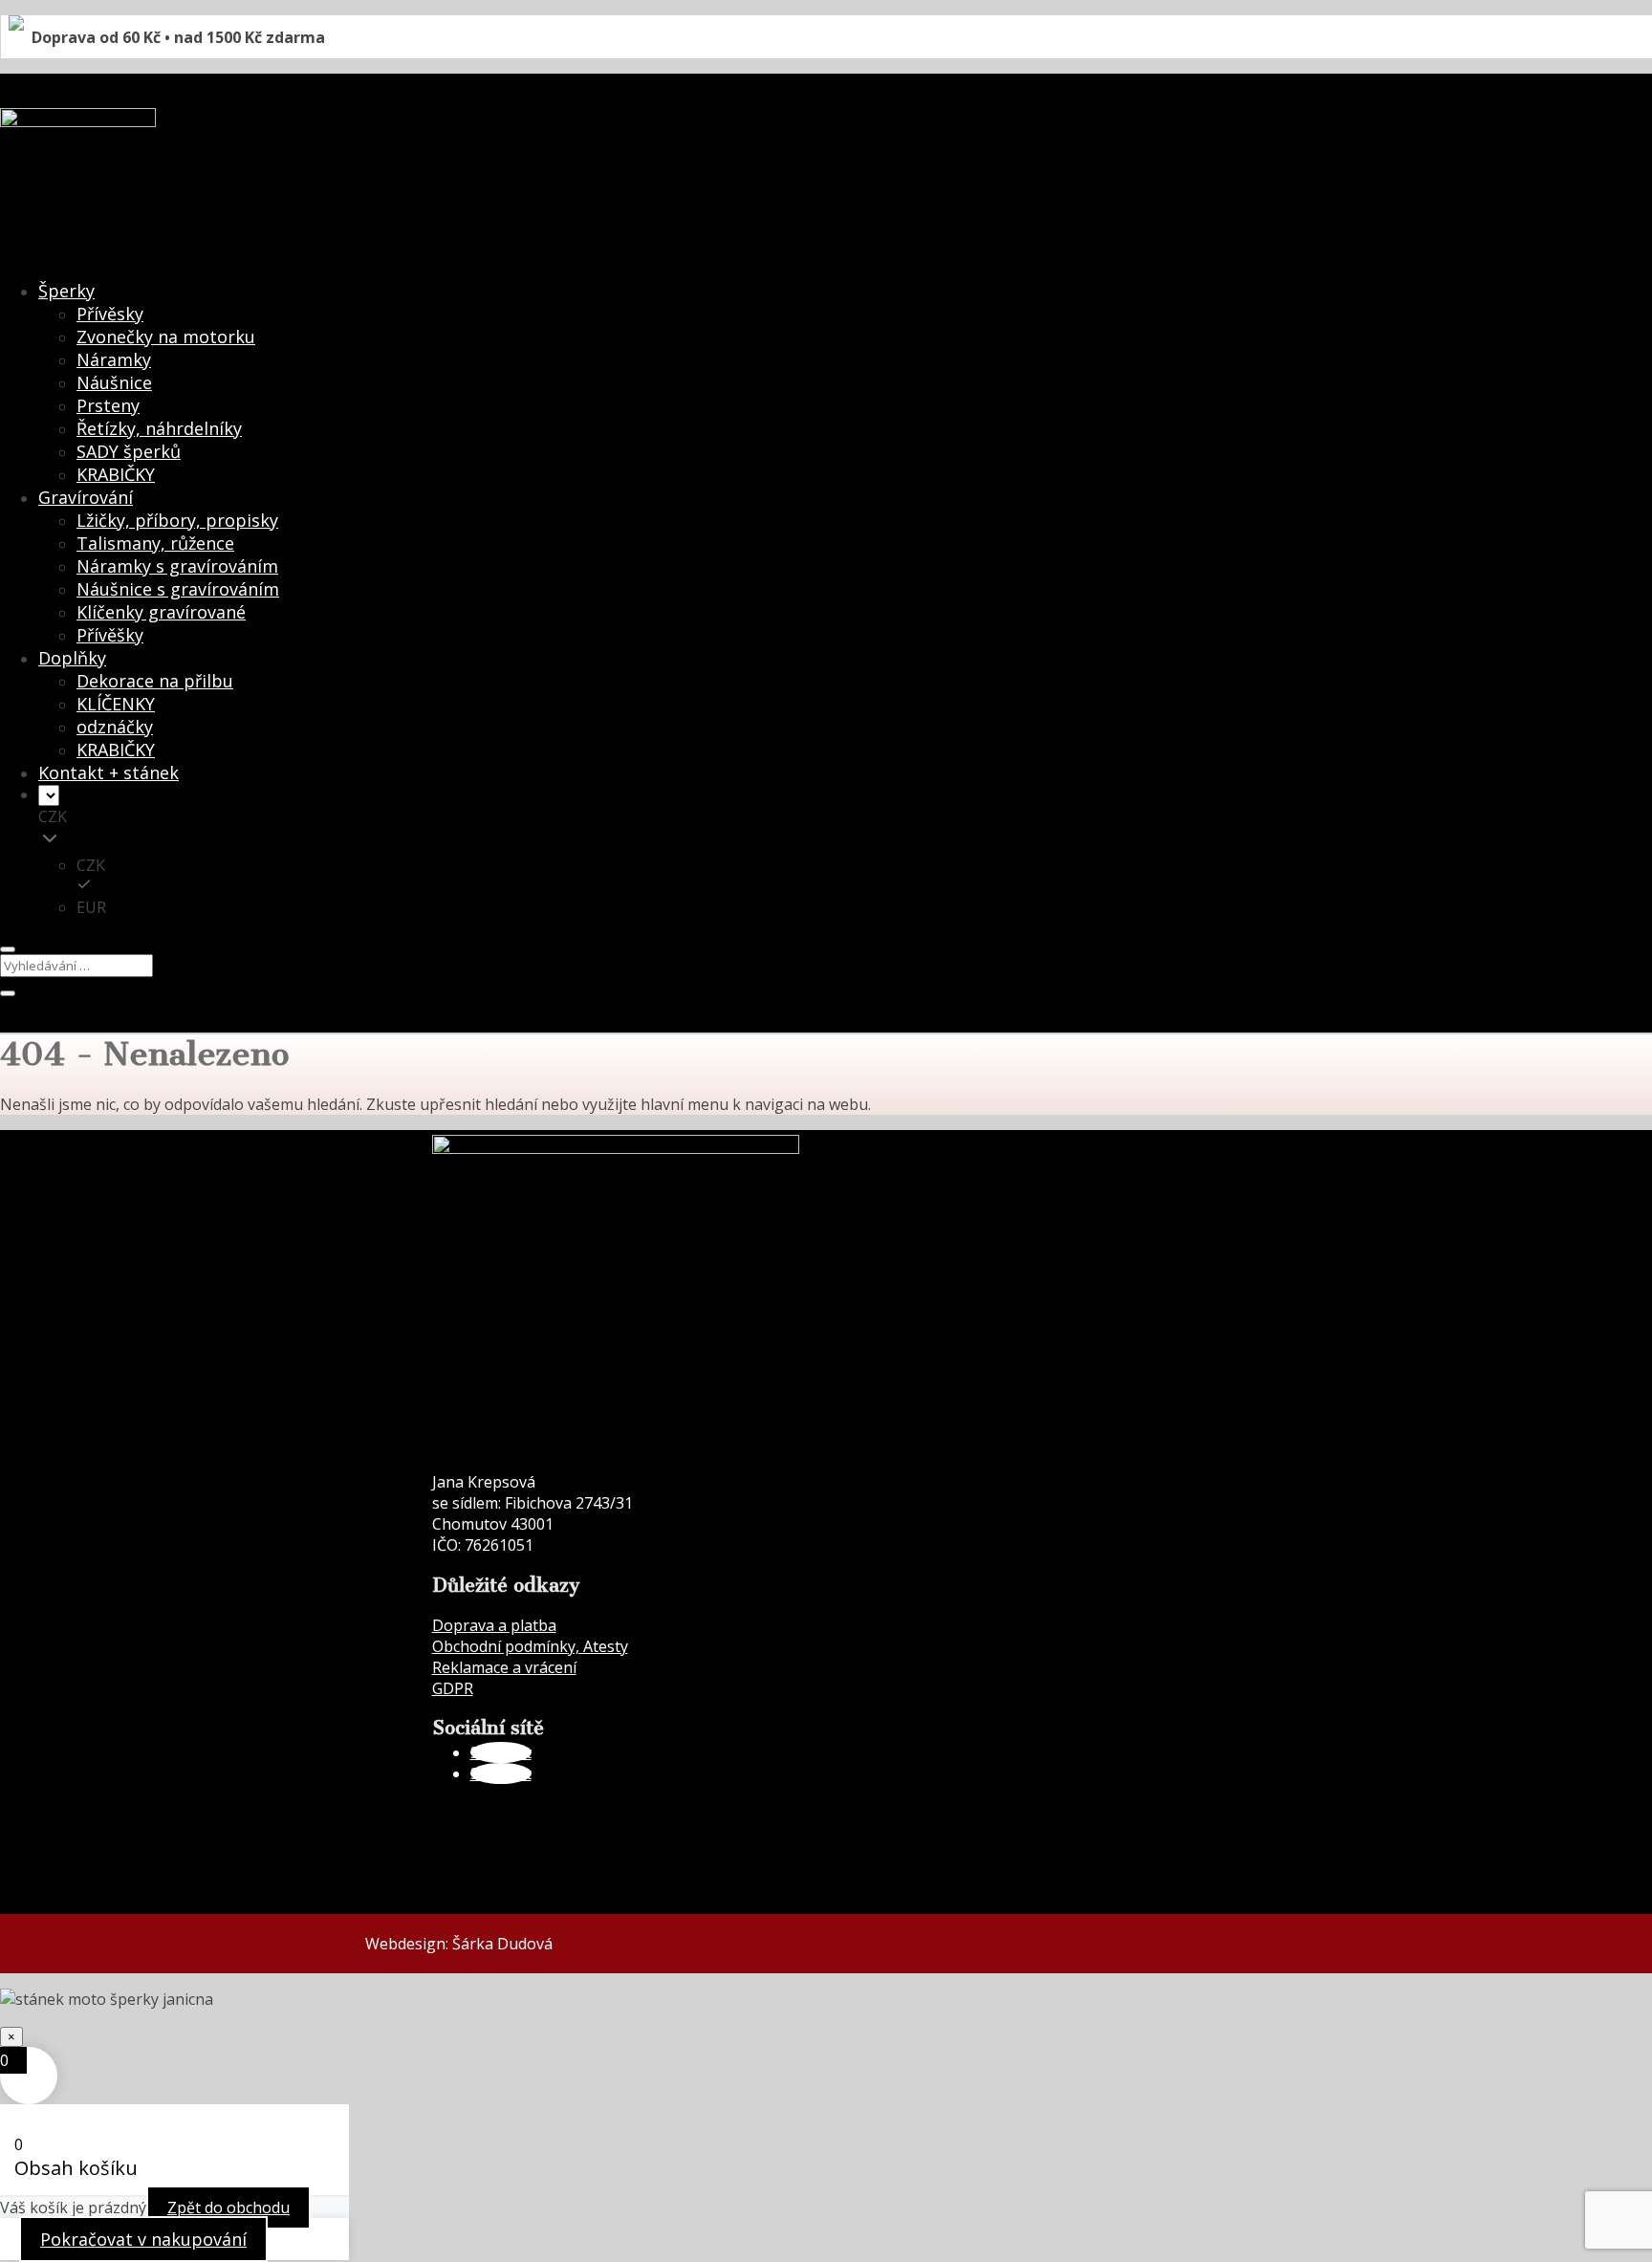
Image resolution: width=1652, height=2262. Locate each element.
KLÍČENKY (116, 704)
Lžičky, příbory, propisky (177, 520)
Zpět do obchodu (228, 2208)
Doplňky (72, 658)
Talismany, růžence (155, 543)
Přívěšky (110, 635)
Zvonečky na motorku (166, 337)
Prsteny (108, 405)
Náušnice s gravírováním (178, 589)
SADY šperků (129, 451)
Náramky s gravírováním (177, 566)
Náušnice (114, 382)
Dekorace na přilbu (155, 681)
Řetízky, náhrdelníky (159, 428)
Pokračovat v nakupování (143, 2239)
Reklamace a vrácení (504, 1667)
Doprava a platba (494, 1625)
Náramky (114, 359)
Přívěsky (110, 314)
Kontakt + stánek (109, 772)
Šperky (66, 291)
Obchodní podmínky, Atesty (530, 1646)
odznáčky (115, 727)
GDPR (453, 1688)
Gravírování (86, 497)
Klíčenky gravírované (161, 612)
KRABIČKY (116, 474)
